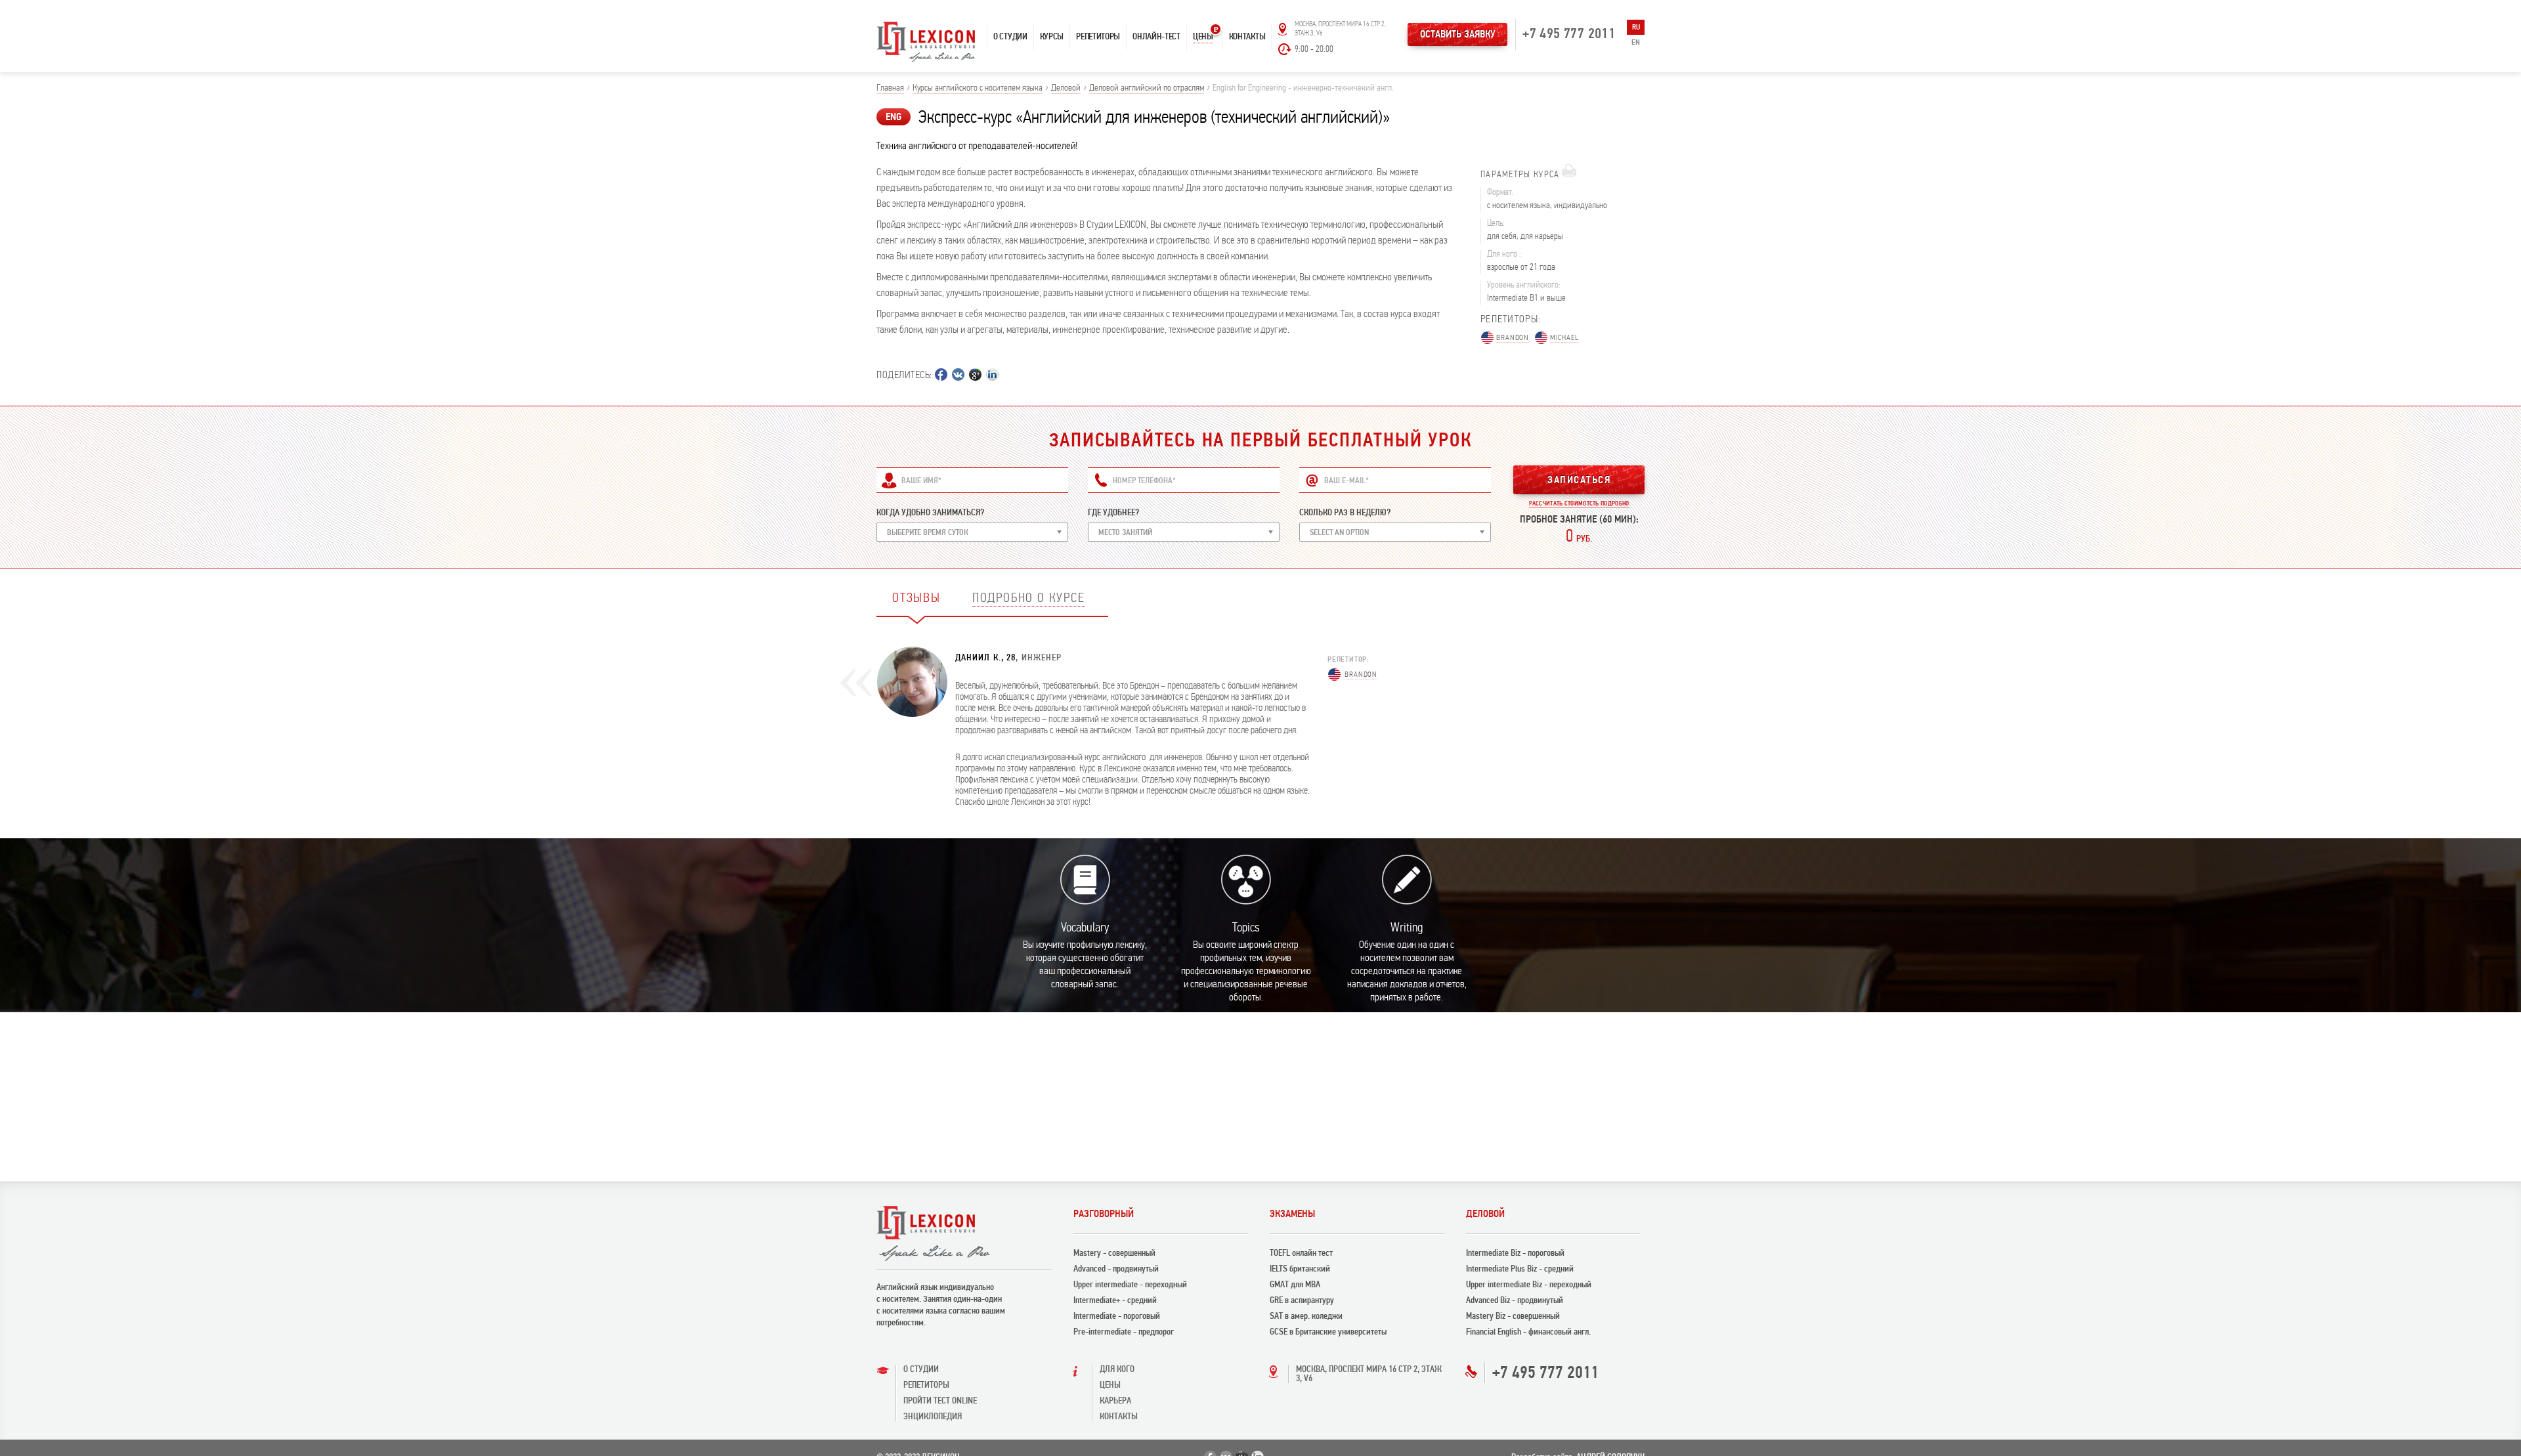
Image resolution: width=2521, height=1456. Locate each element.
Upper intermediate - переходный (1130, 1284)
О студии (1010, 36)
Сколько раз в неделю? (1345, 512)
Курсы (1052, 36)
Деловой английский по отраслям (1147, 88)
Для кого (1117, 1369)
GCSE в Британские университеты (1328, 1332)
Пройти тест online (940, 1401)
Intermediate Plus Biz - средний (1520, 1269)
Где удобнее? (1113, 512)
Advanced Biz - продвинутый (1515, 1300)
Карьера (1115, 1401)
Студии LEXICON (1116, 225)
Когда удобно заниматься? (930, 512)
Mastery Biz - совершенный (1513, 1316)
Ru (1636, 27)
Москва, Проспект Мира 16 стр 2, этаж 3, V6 (1369, 1374)
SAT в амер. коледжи (1306, 1316)
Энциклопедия (933, 1416)
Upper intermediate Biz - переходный (1529, 1284)
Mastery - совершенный (1114, 1253)
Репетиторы (1098, 36)
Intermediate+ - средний (1115, 1300)
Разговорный (1104, 1214)
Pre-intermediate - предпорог (1124, 1332)
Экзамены (1292, 1214)
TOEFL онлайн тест (1301, 1253)
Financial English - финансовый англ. (1528, 1332)
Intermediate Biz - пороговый (1515, 1253)
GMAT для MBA (1295, 1284)
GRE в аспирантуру (1302, 1300)
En (1636, 42)
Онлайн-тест (1156, 36)
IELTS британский (1300, 1269)
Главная (890, 88)
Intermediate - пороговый (1117, 1316)
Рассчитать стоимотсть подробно (1579, 503)
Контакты (1247, 36)
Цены (1203, 36)
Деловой (1066, 88)
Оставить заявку (1458, 34)
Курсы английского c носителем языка (978, 88)
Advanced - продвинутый (1116, 1269)
